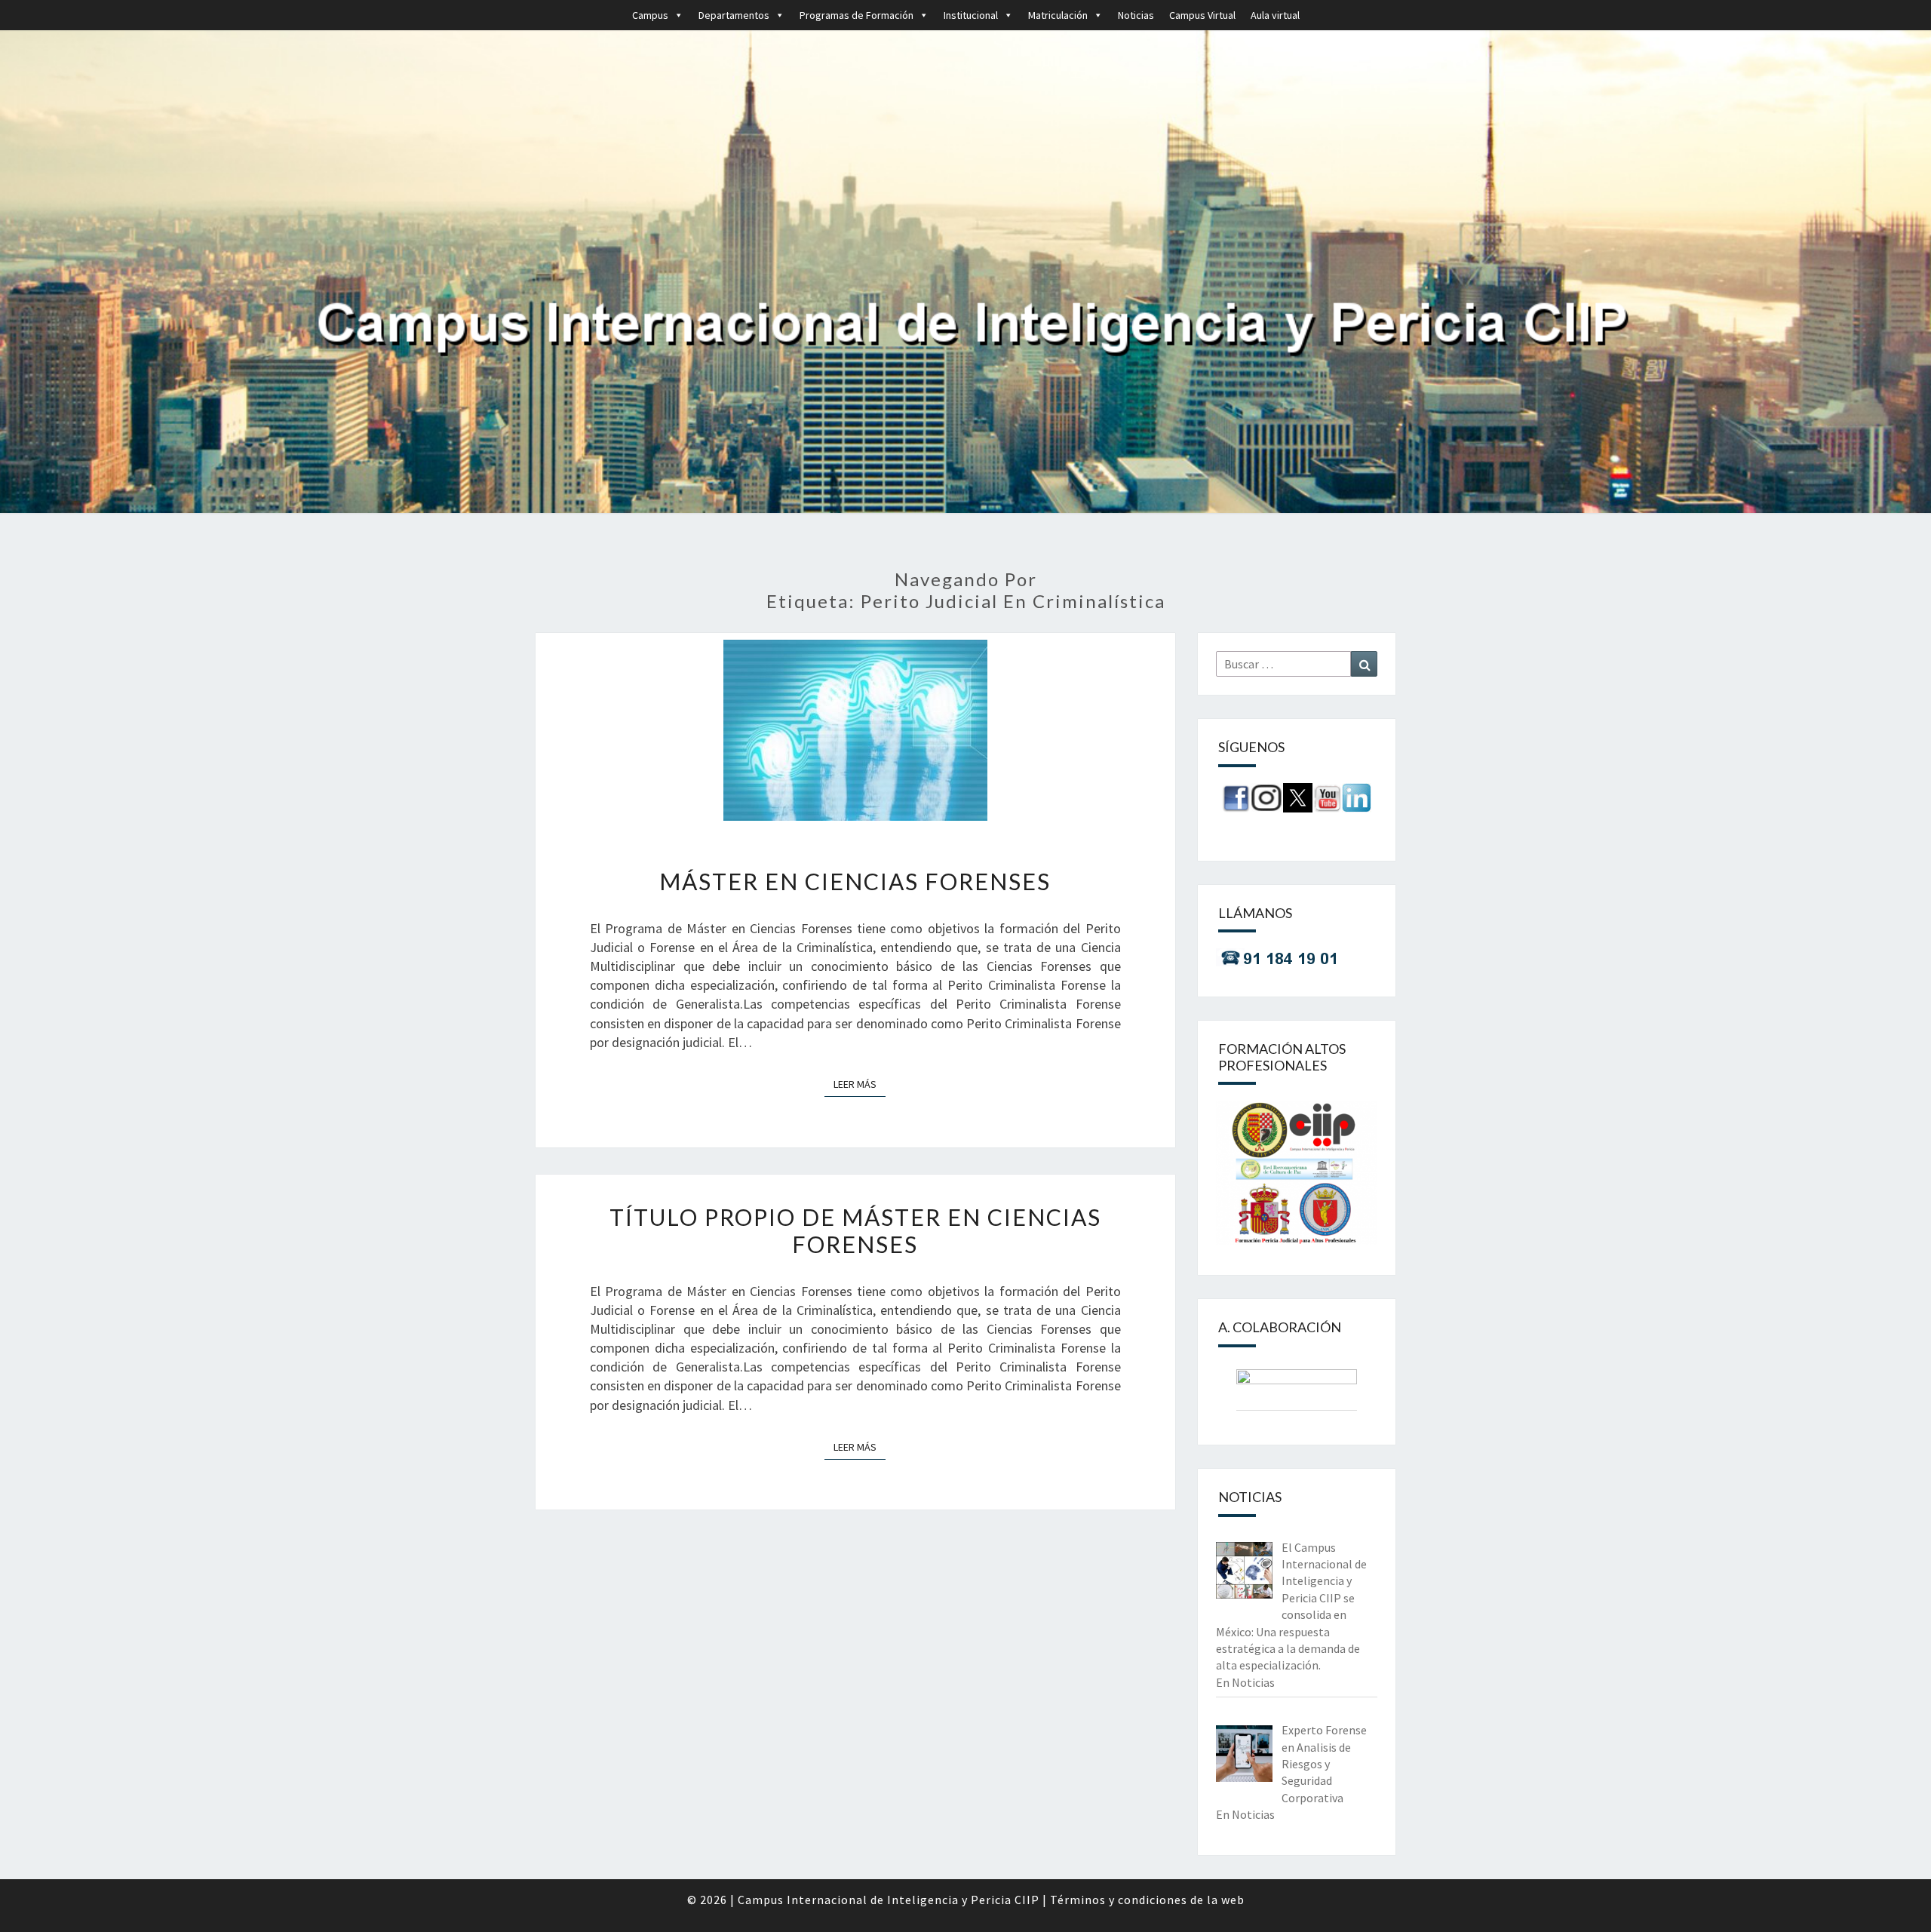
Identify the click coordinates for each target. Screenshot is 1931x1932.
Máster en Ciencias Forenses (855, 881)
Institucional (971, 15)
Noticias (1136, 15)
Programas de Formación (857, 15)
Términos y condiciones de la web (1147, 1900)
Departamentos (734, 15)
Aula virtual (1275, 15)
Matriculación (1058, 15)
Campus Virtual (1202, 15)
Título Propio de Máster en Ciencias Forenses (855, 1230)
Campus (650, 15)
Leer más (860, 1084)
